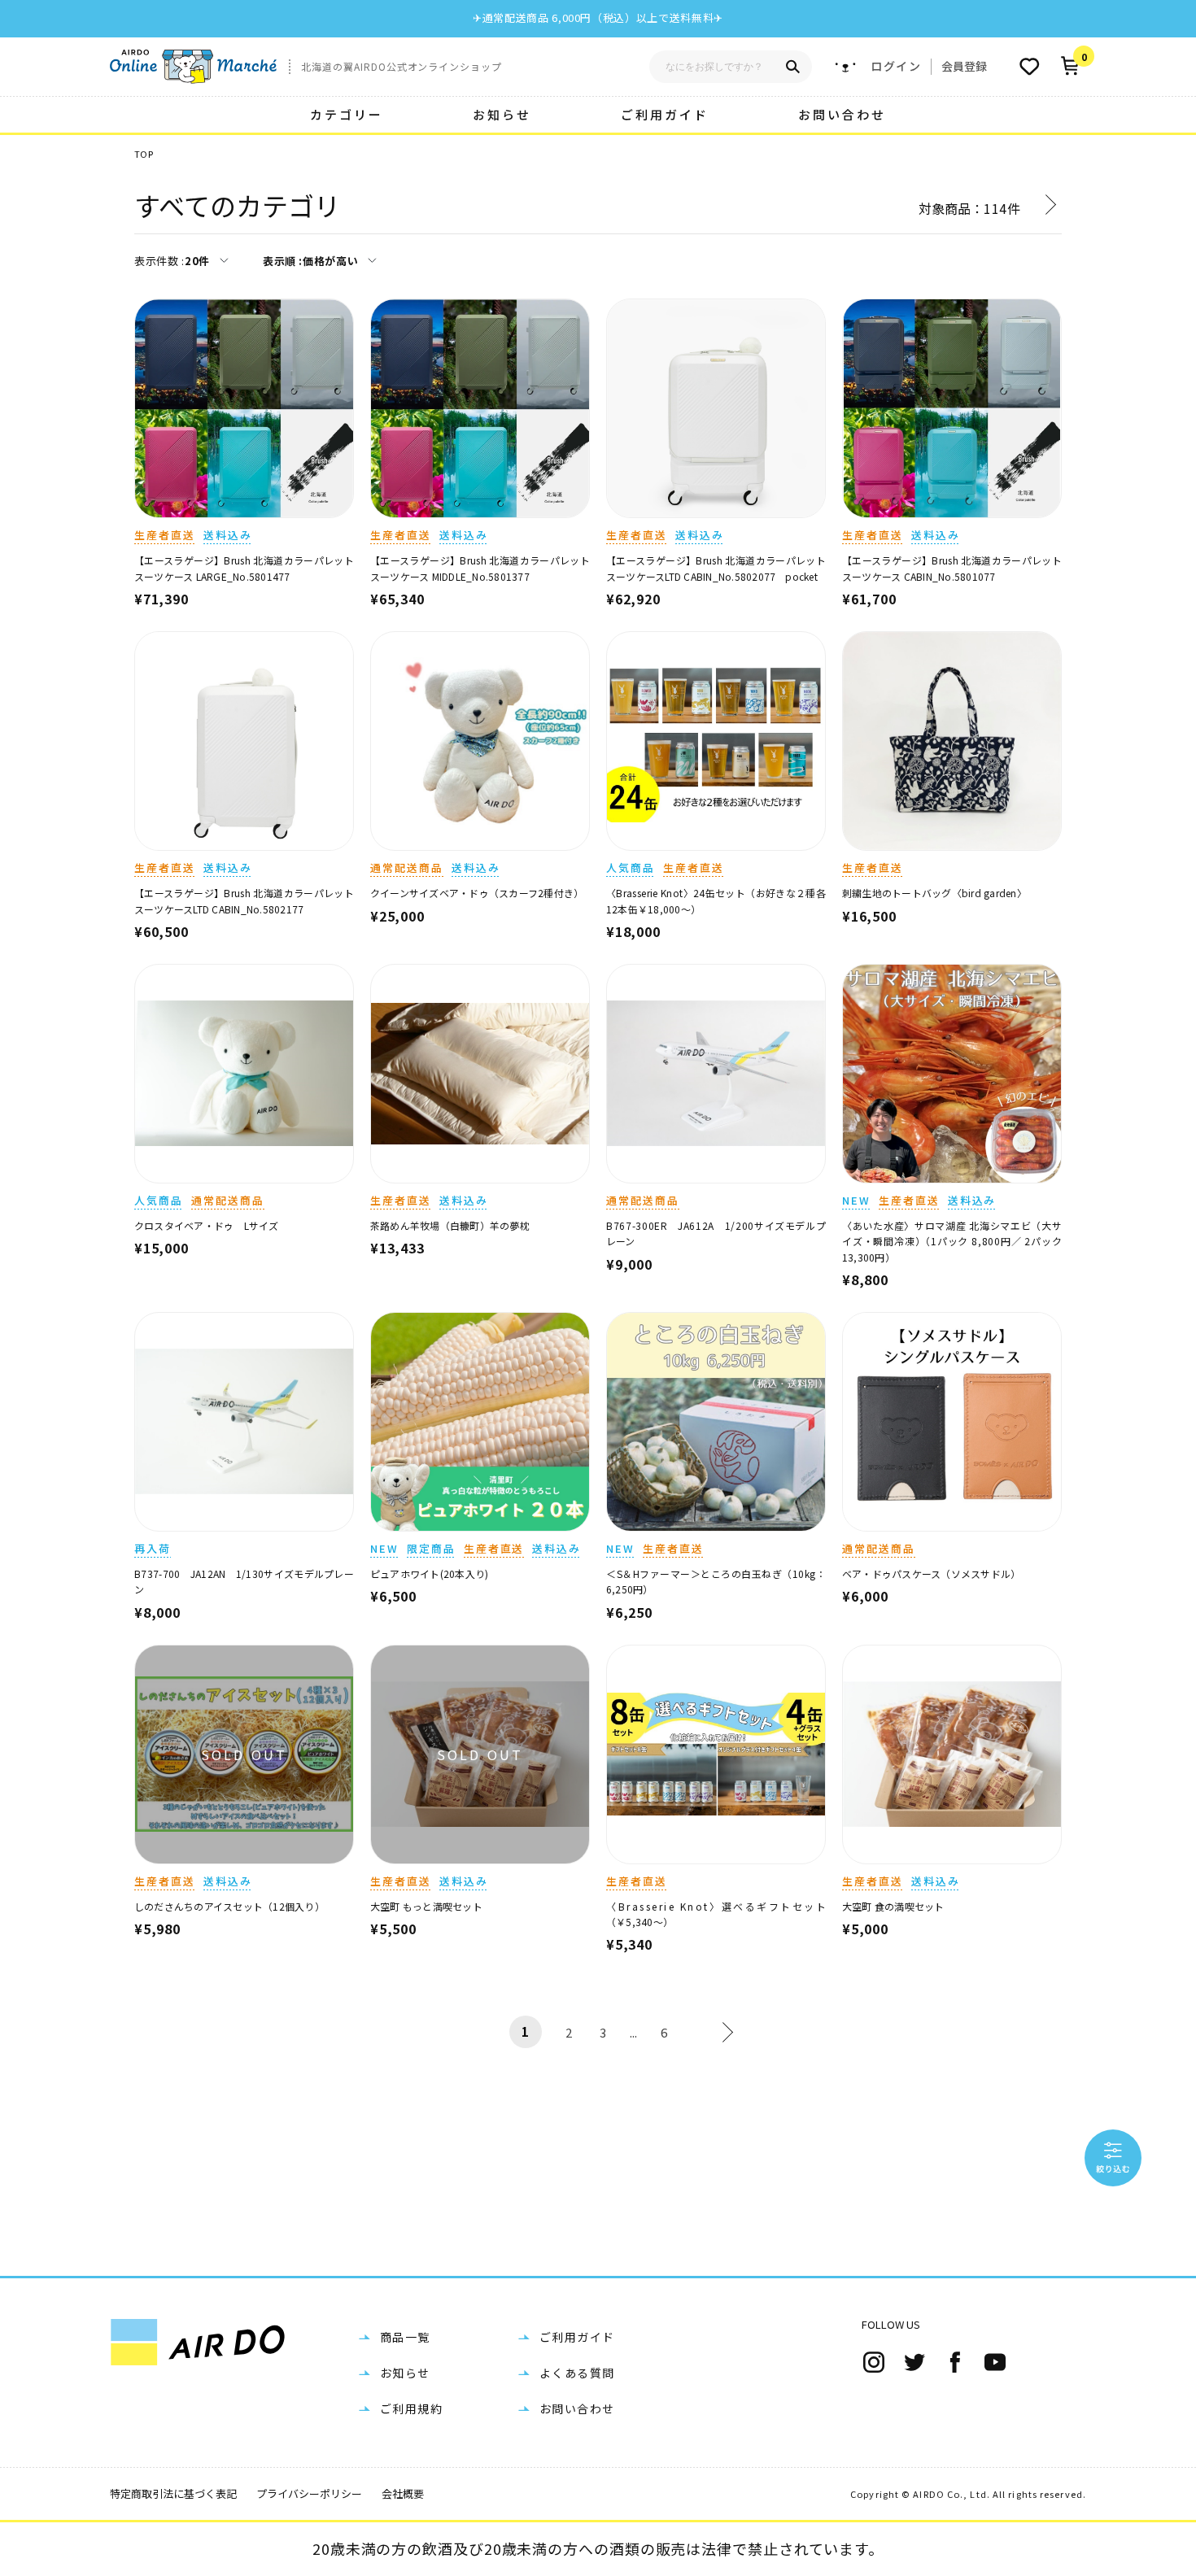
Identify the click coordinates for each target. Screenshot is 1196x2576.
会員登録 (964, 66)
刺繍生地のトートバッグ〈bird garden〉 (934, 893)
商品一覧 (405, 2337)
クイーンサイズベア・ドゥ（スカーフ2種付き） (477, 893)
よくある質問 (577, 2373)
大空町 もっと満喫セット (426, 1906)
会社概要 (403, 2493)
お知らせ (502, 114)
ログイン (896, 66)
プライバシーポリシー (309, 2493)
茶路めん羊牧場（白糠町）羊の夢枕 (450, 1225)
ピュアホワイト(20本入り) (429, 1573)
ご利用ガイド (665, 114)
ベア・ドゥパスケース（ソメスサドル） (931, 1573)
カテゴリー (347, 114)
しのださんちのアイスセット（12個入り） (229, 1906)
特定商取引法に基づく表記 (173, 2493)
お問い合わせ (842, 114)
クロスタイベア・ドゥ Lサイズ (207, 1225)
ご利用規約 (411, 2408)
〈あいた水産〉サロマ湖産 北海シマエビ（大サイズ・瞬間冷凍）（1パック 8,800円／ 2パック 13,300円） (952, 1241)
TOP (144, 154)
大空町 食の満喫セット (893, 1906)
